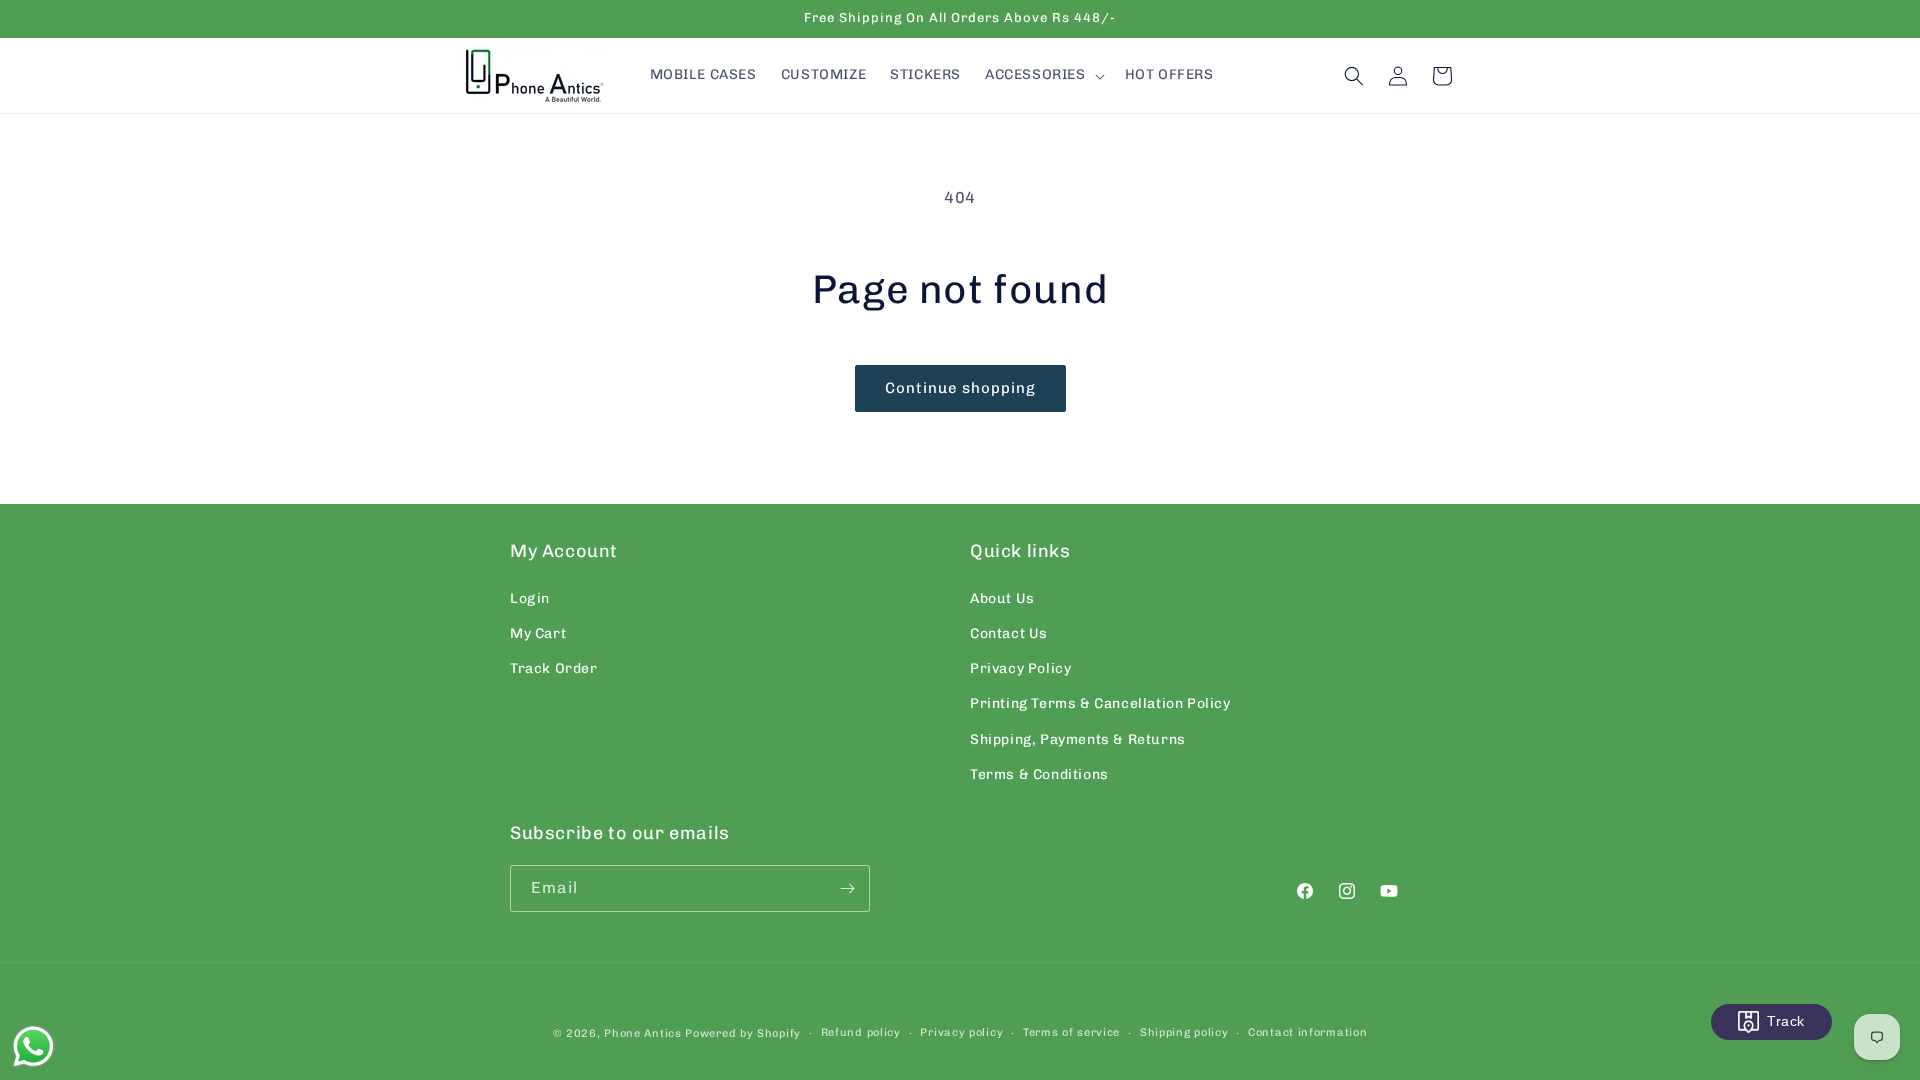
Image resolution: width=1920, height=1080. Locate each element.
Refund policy (861, 1032)
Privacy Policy (1020, 668)
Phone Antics (642, 1033)
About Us (1002, 598)
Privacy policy (961, 1032)
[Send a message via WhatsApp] (33, 1046)
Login (530, 598)
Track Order (554, 668)
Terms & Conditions (1039, 774)
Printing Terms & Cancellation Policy (1100, 703)
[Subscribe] (847, 888)
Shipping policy (1184, 1032)
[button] (1043, 75)
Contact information (1307, 1032)
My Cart (538, 633)
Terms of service (1071, 1032)
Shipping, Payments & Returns (1078, 739)
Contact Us (1009, 633)
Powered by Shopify (743, 1033)
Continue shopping (960, 388)
